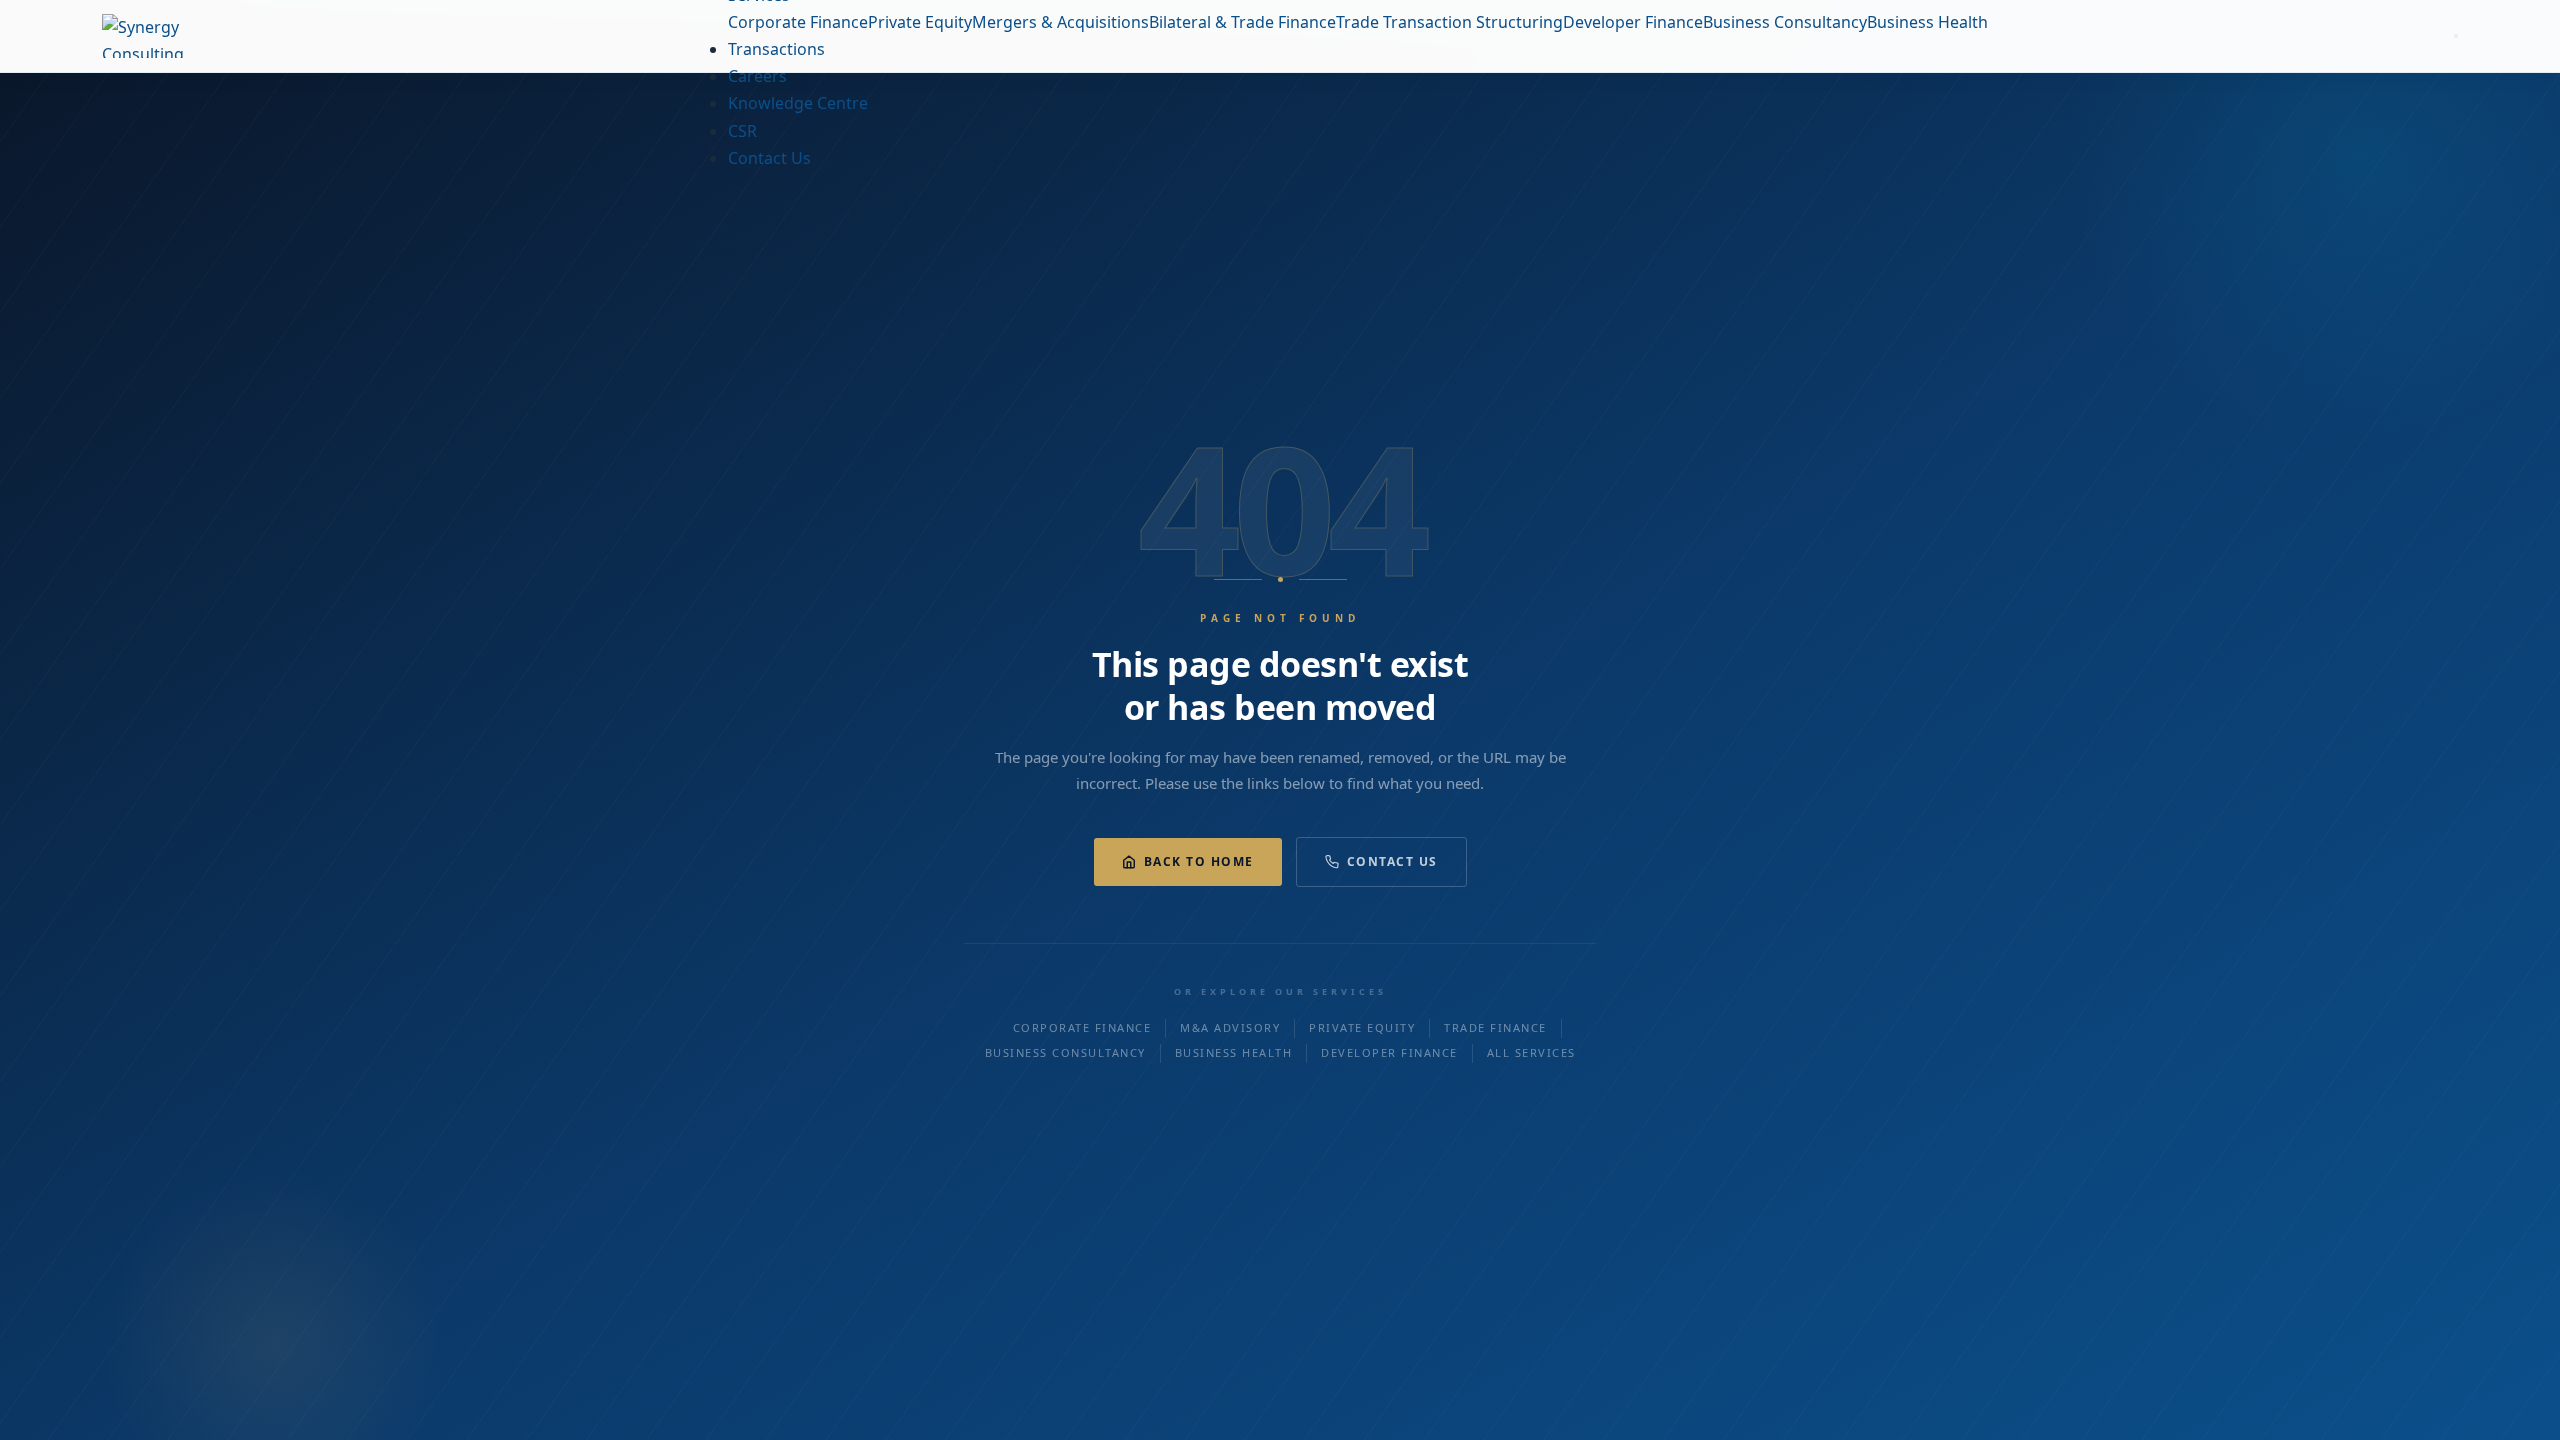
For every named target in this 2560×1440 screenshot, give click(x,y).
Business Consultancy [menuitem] (1785, 22)
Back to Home (1199, 861)
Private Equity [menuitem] (920, 22)
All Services (1531, 1052)
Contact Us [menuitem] (769, 158)
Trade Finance (1495, 1027)
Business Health (1234, 1052)
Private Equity (1362, 1027)
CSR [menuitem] (742, 131)
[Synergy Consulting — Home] (182, 36)
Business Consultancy (1065, 1052)
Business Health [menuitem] (1927, 22)
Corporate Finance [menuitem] (798, 22)
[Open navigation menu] (2456, 36)
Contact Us (1392, 861)
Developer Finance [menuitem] (1633, 22)
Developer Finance (1389, 1052)
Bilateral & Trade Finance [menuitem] (1242, 22)
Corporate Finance (1082, 1027)
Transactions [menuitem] (776, 49)
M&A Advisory (1230, 1027)
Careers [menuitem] (757, 76)
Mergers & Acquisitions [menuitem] (1060, 22)
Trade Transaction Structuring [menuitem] (1449, 22)
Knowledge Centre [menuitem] (798, 103)
